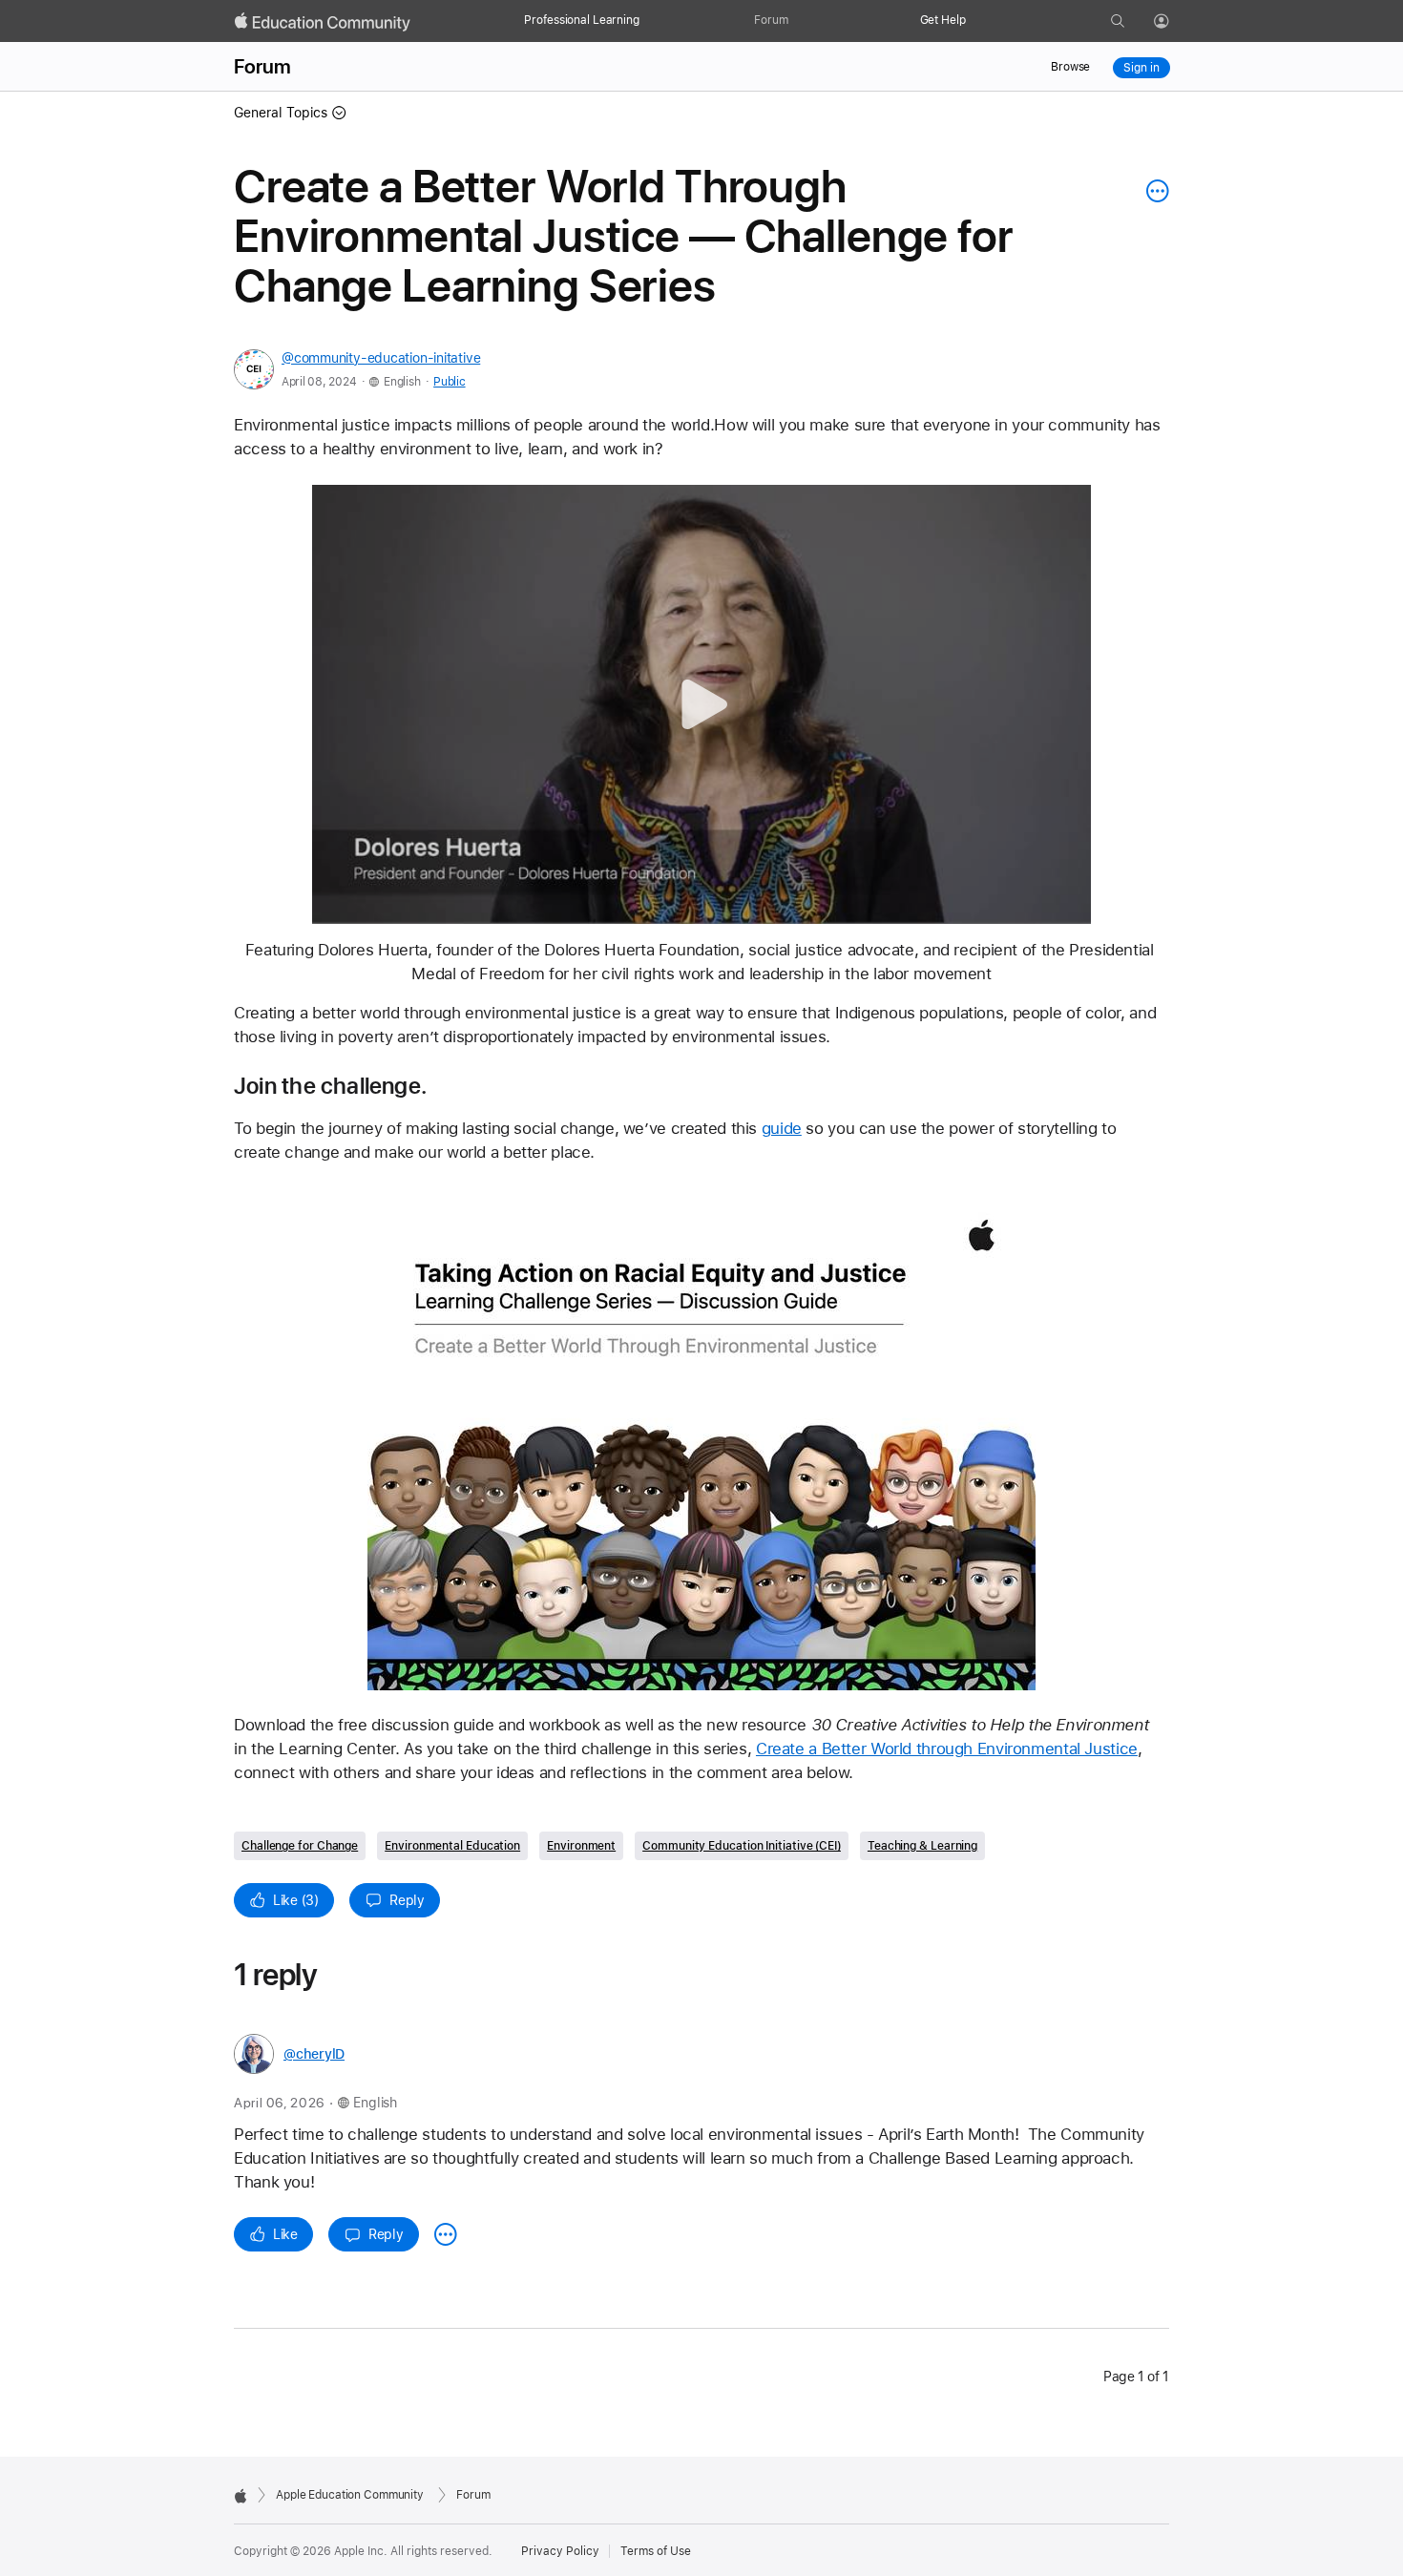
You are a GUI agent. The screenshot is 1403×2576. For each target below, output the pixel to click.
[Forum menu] (798, 21)
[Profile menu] (1175, 22)
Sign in (1141, 68)
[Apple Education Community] (323, 22)
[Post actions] (1153, 191)
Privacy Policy (560, 2551)
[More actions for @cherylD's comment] (446, 2234)
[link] (701, 1440)
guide (782, 1128)
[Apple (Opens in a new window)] (241, 2496)
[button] (702, 705)
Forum (771, 20)
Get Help (943, 20)
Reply (407, 1900)
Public (449, 382)
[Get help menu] (975, 21)
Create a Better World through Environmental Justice (947, 1749)
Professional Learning (581, 20)
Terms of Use (656, 2551)
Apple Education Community (350, 2495)
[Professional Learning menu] (649, 21)
